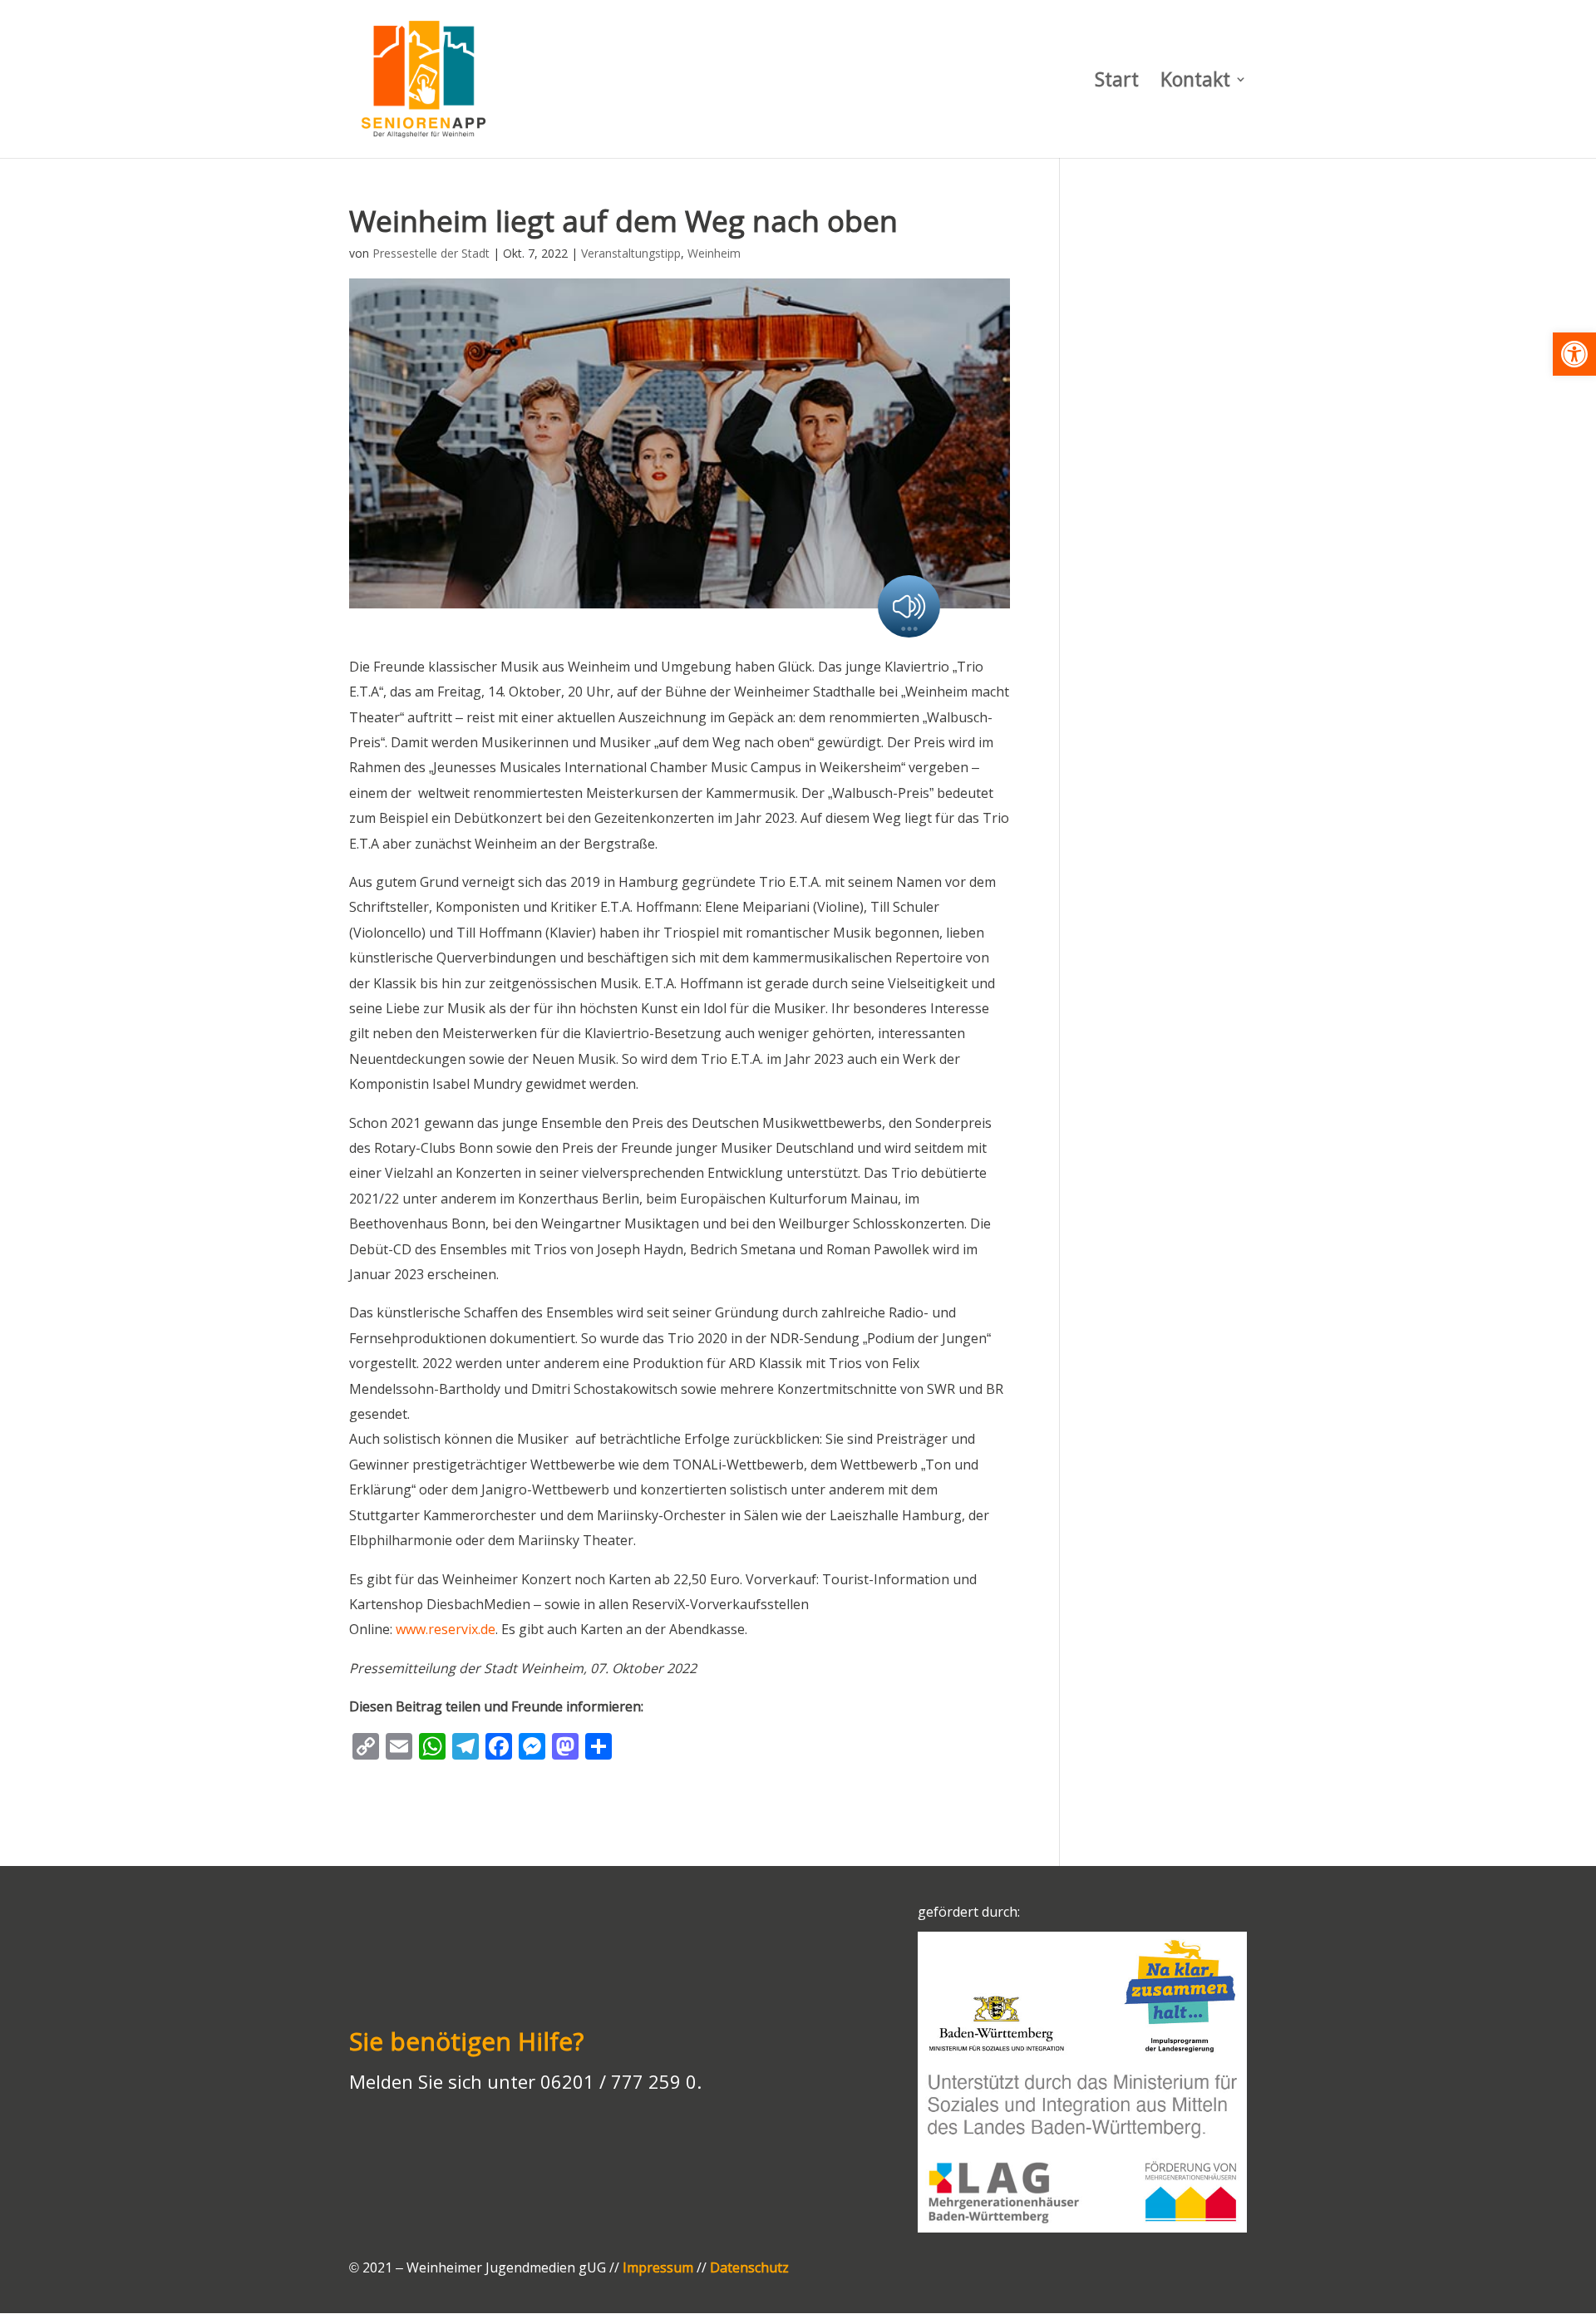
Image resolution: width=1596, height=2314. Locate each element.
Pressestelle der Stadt (431, 253)
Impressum (658, 2267)
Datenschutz (749, 2267)
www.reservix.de (446, 1629)
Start (1117, 83)
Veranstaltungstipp (631, 253)
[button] (1574, 354)
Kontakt (1195, 83)
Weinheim (714, 253)
